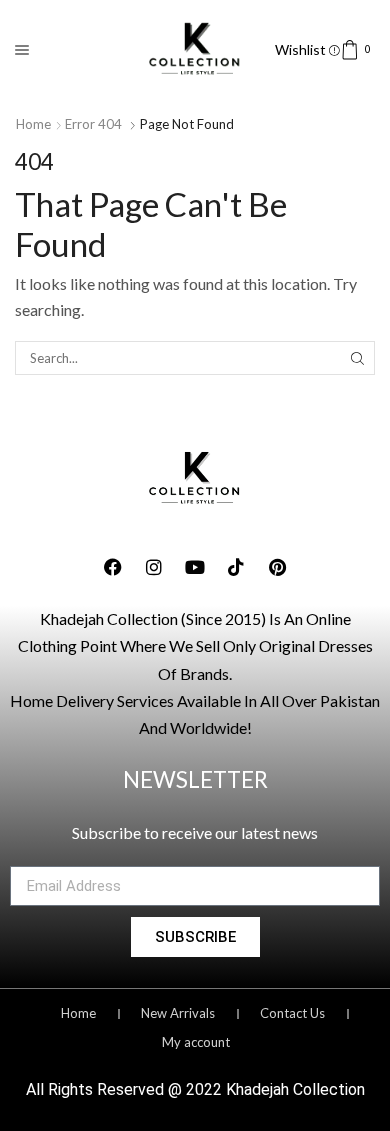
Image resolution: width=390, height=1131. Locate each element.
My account (196, 1042)
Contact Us (292, 1013)
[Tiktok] (236, 567)
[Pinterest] (277, 567)
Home (33, 124)
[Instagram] (154, 567)
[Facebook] (113, 567)
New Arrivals (178, 1013)
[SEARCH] (358, 358)
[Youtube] (195, 567)
